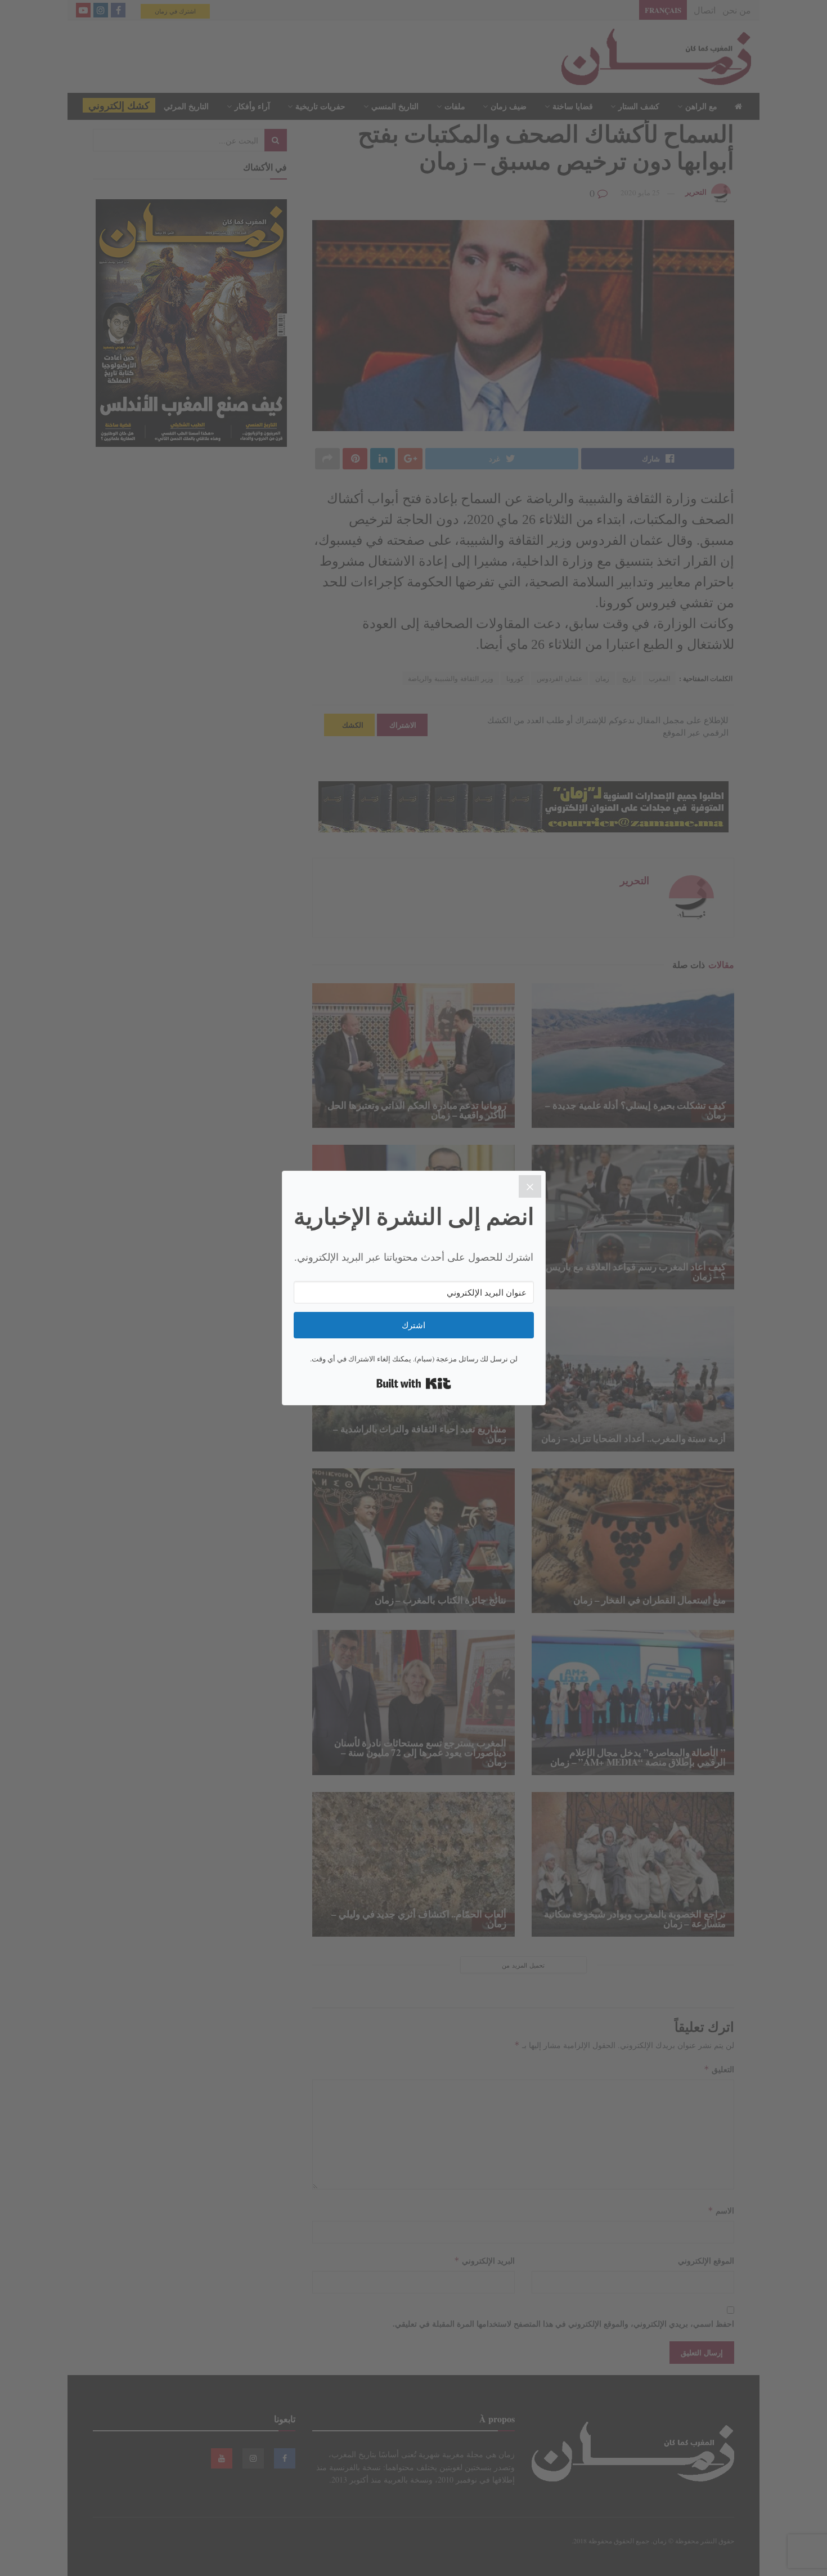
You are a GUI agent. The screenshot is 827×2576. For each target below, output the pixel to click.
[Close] (530, 1186)
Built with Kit (414, 1383)
